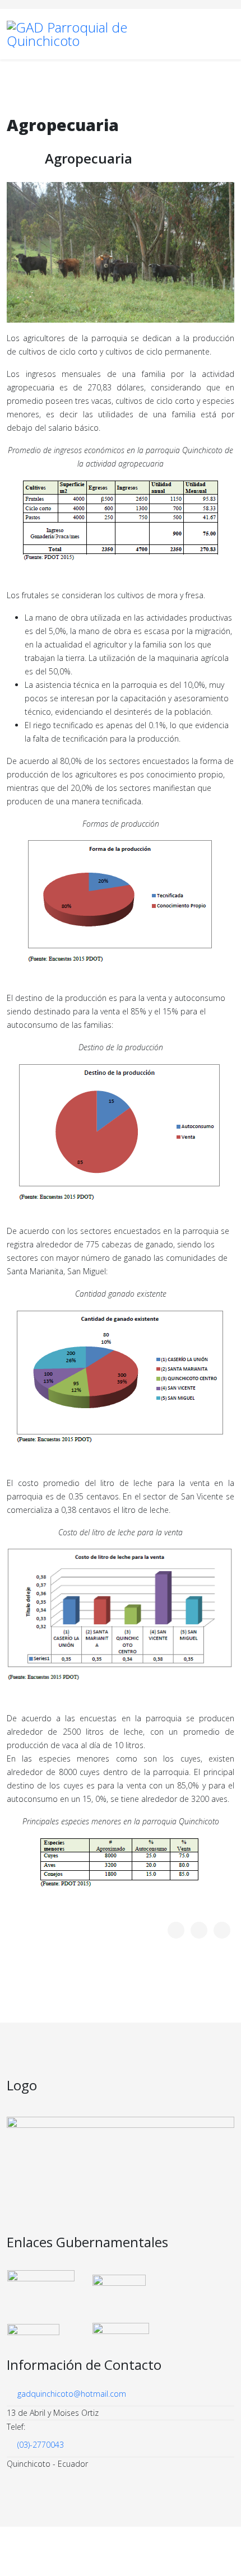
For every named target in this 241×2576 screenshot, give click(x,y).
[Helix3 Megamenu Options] (230, 33)
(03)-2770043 (41, 2445)
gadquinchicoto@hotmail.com (72, 2394)
